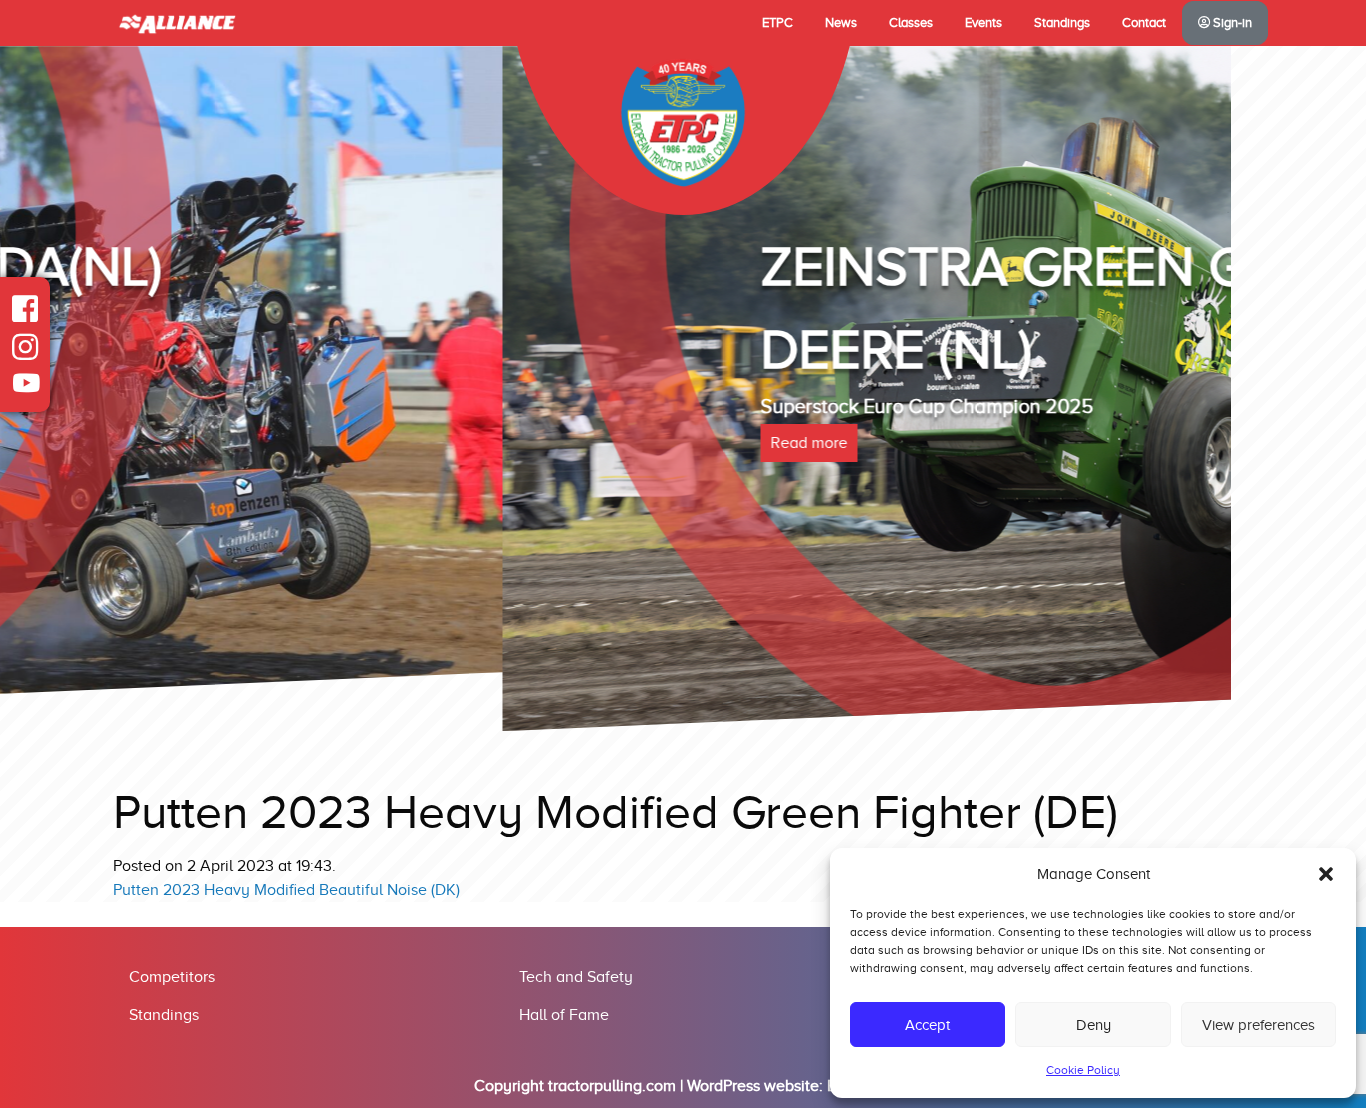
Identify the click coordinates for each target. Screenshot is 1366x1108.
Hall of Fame (564, 1015)
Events (983, 23)
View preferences (1258, 1025)
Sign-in (1231, 23)
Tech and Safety (576, 977)
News (841, 23)
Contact (1144, 23)
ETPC (777, 23)
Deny (1093, 1025)
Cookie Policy (1083, 1070)
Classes (911, 23)
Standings (1062, 23)
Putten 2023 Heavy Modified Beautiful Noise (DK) (286, 890)
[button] (1326, 874)
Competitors (172, 977)
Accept (927, 1025)
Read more (306, 443)
